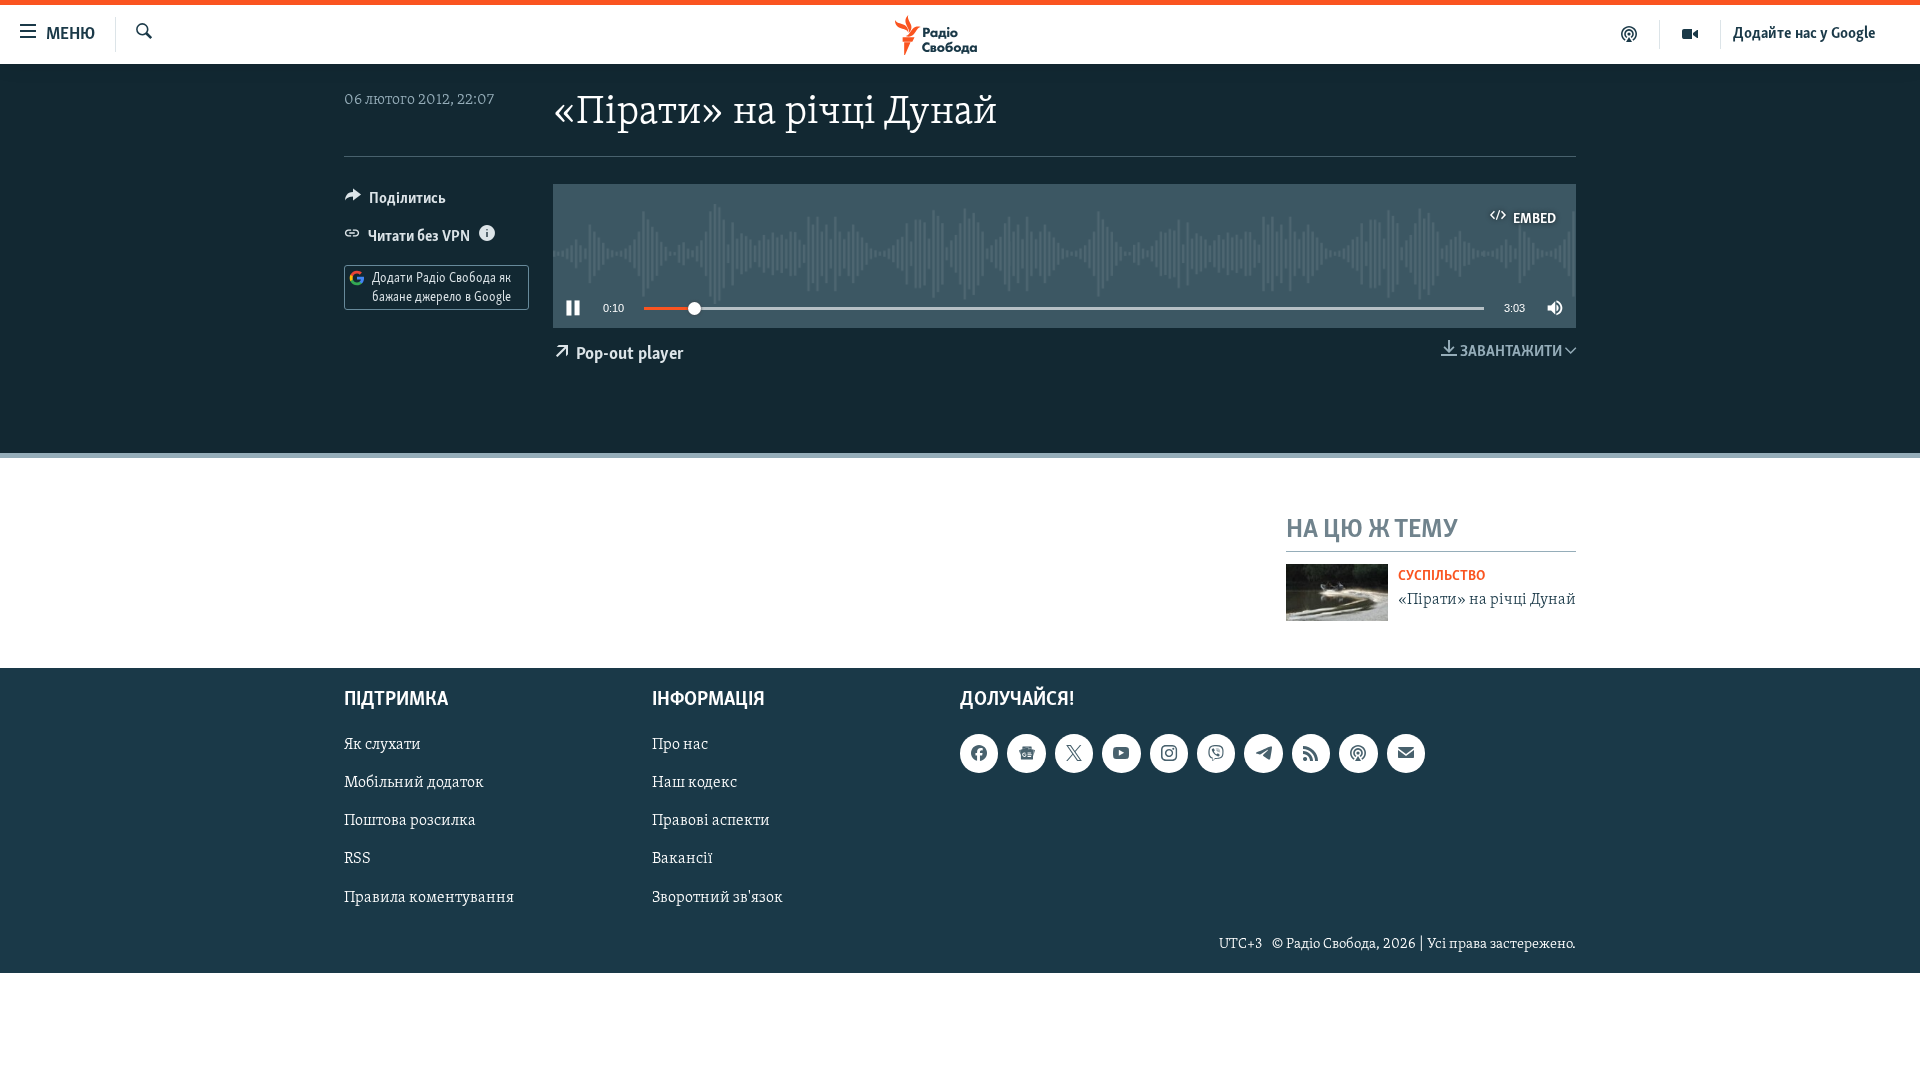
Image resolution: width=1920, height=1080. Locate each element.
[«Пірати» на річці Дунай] (1337, 592)
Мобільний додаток (414, 783)
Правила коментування (429, 897)
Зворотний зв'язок (717, 897)
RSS (357, 859)
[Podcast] (1358, 753)
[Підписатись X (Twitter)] (1074, 753)
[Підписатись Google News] (1026, 753)
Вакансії (682, 859)
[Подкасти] (1629, 34)
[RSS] (1311, 753)
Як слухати (382, 745)
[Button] (395, 203)
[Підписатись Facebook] (979, 753)
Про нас (680, 745)
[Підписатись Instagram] (1169, 753)
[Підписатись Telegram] (1263, 753)
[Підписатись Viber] (1216, 753)
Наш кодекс (694, 783)
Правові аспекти (711, 821)
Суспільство (1441, 576)
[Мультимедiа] (1690, 34)
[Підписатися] (1406, 753)
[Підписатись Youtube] (1121, 753)
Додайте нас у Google (1804, 34)
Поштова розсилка (410, 821)
